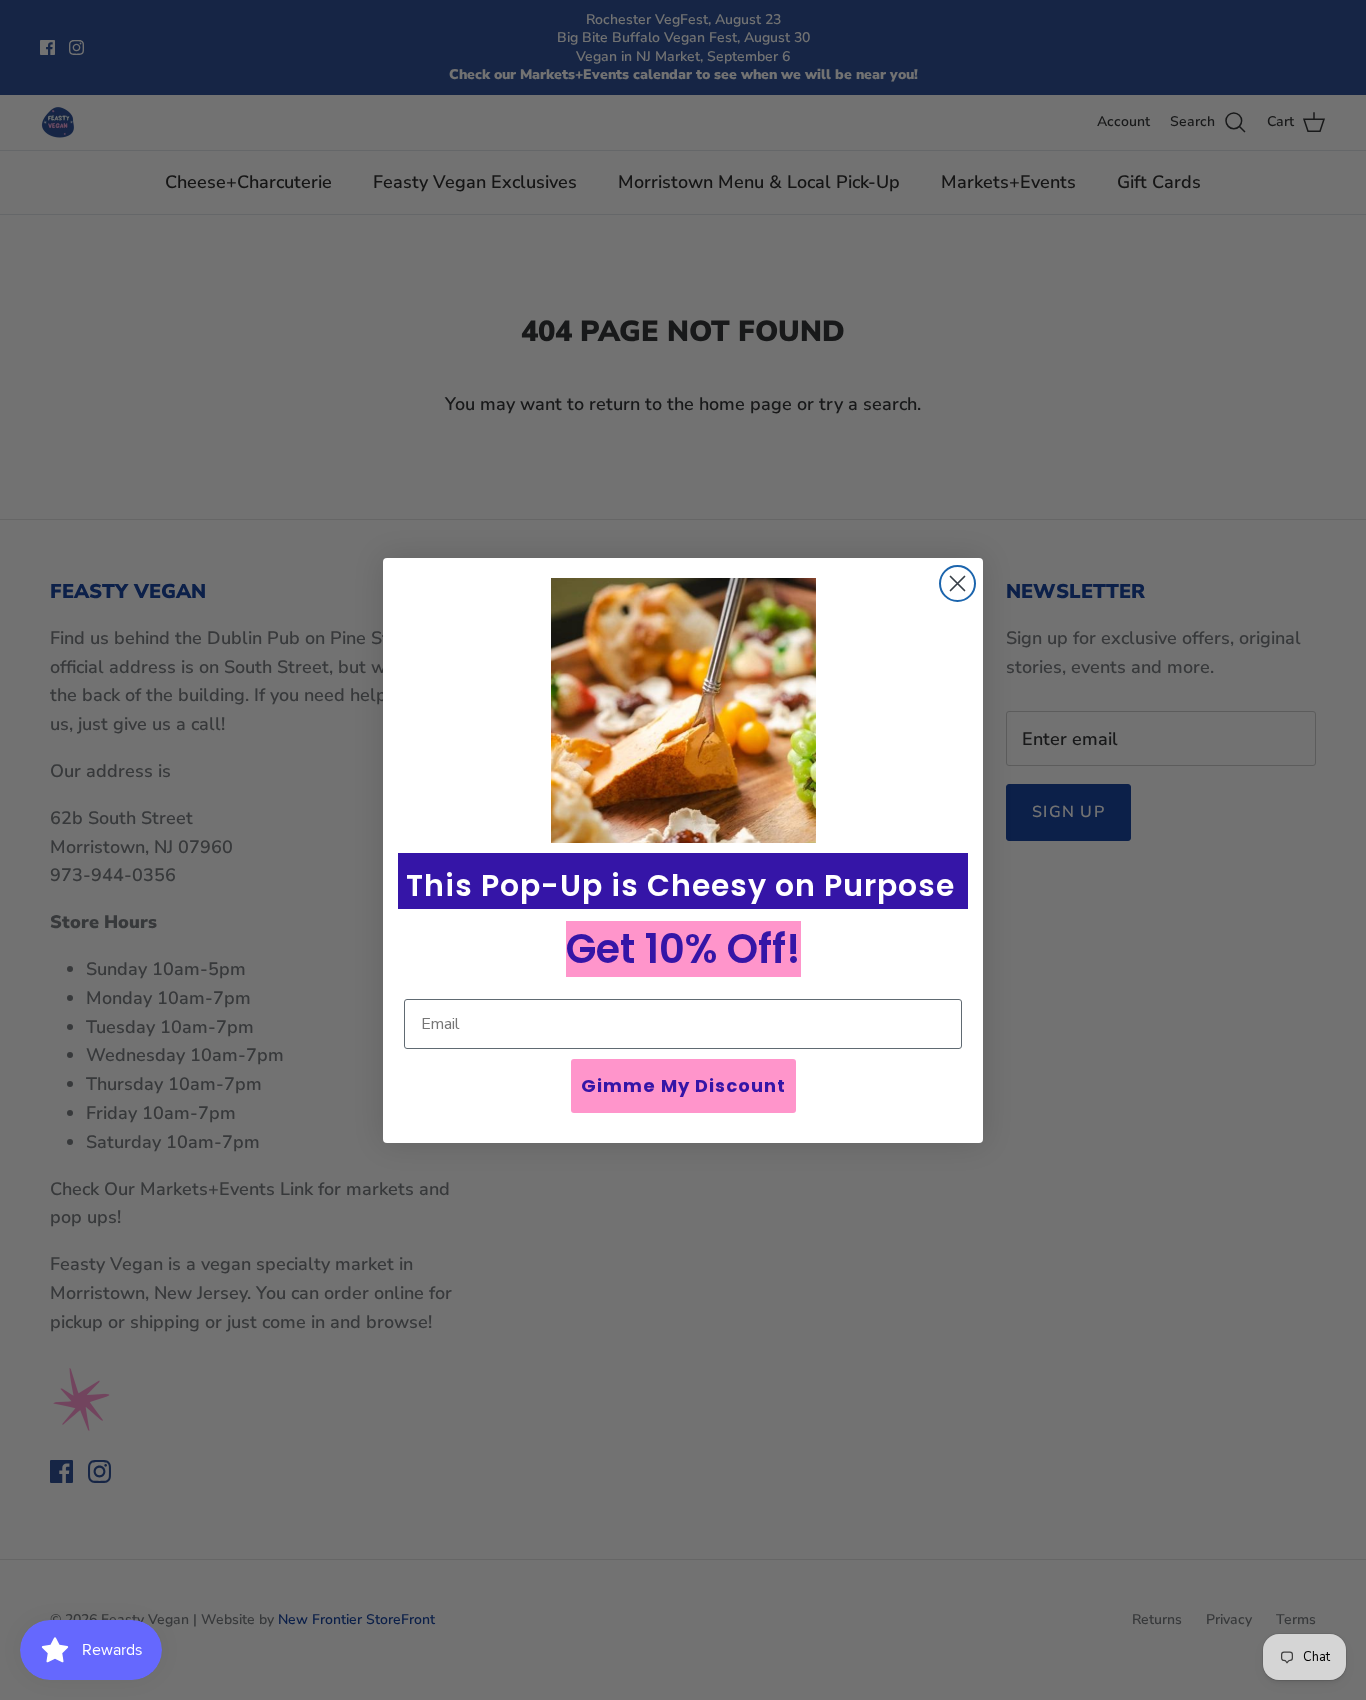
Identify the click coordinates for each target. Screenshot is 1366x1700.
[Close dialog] (957, 583)
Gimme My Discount (683, 1085)
